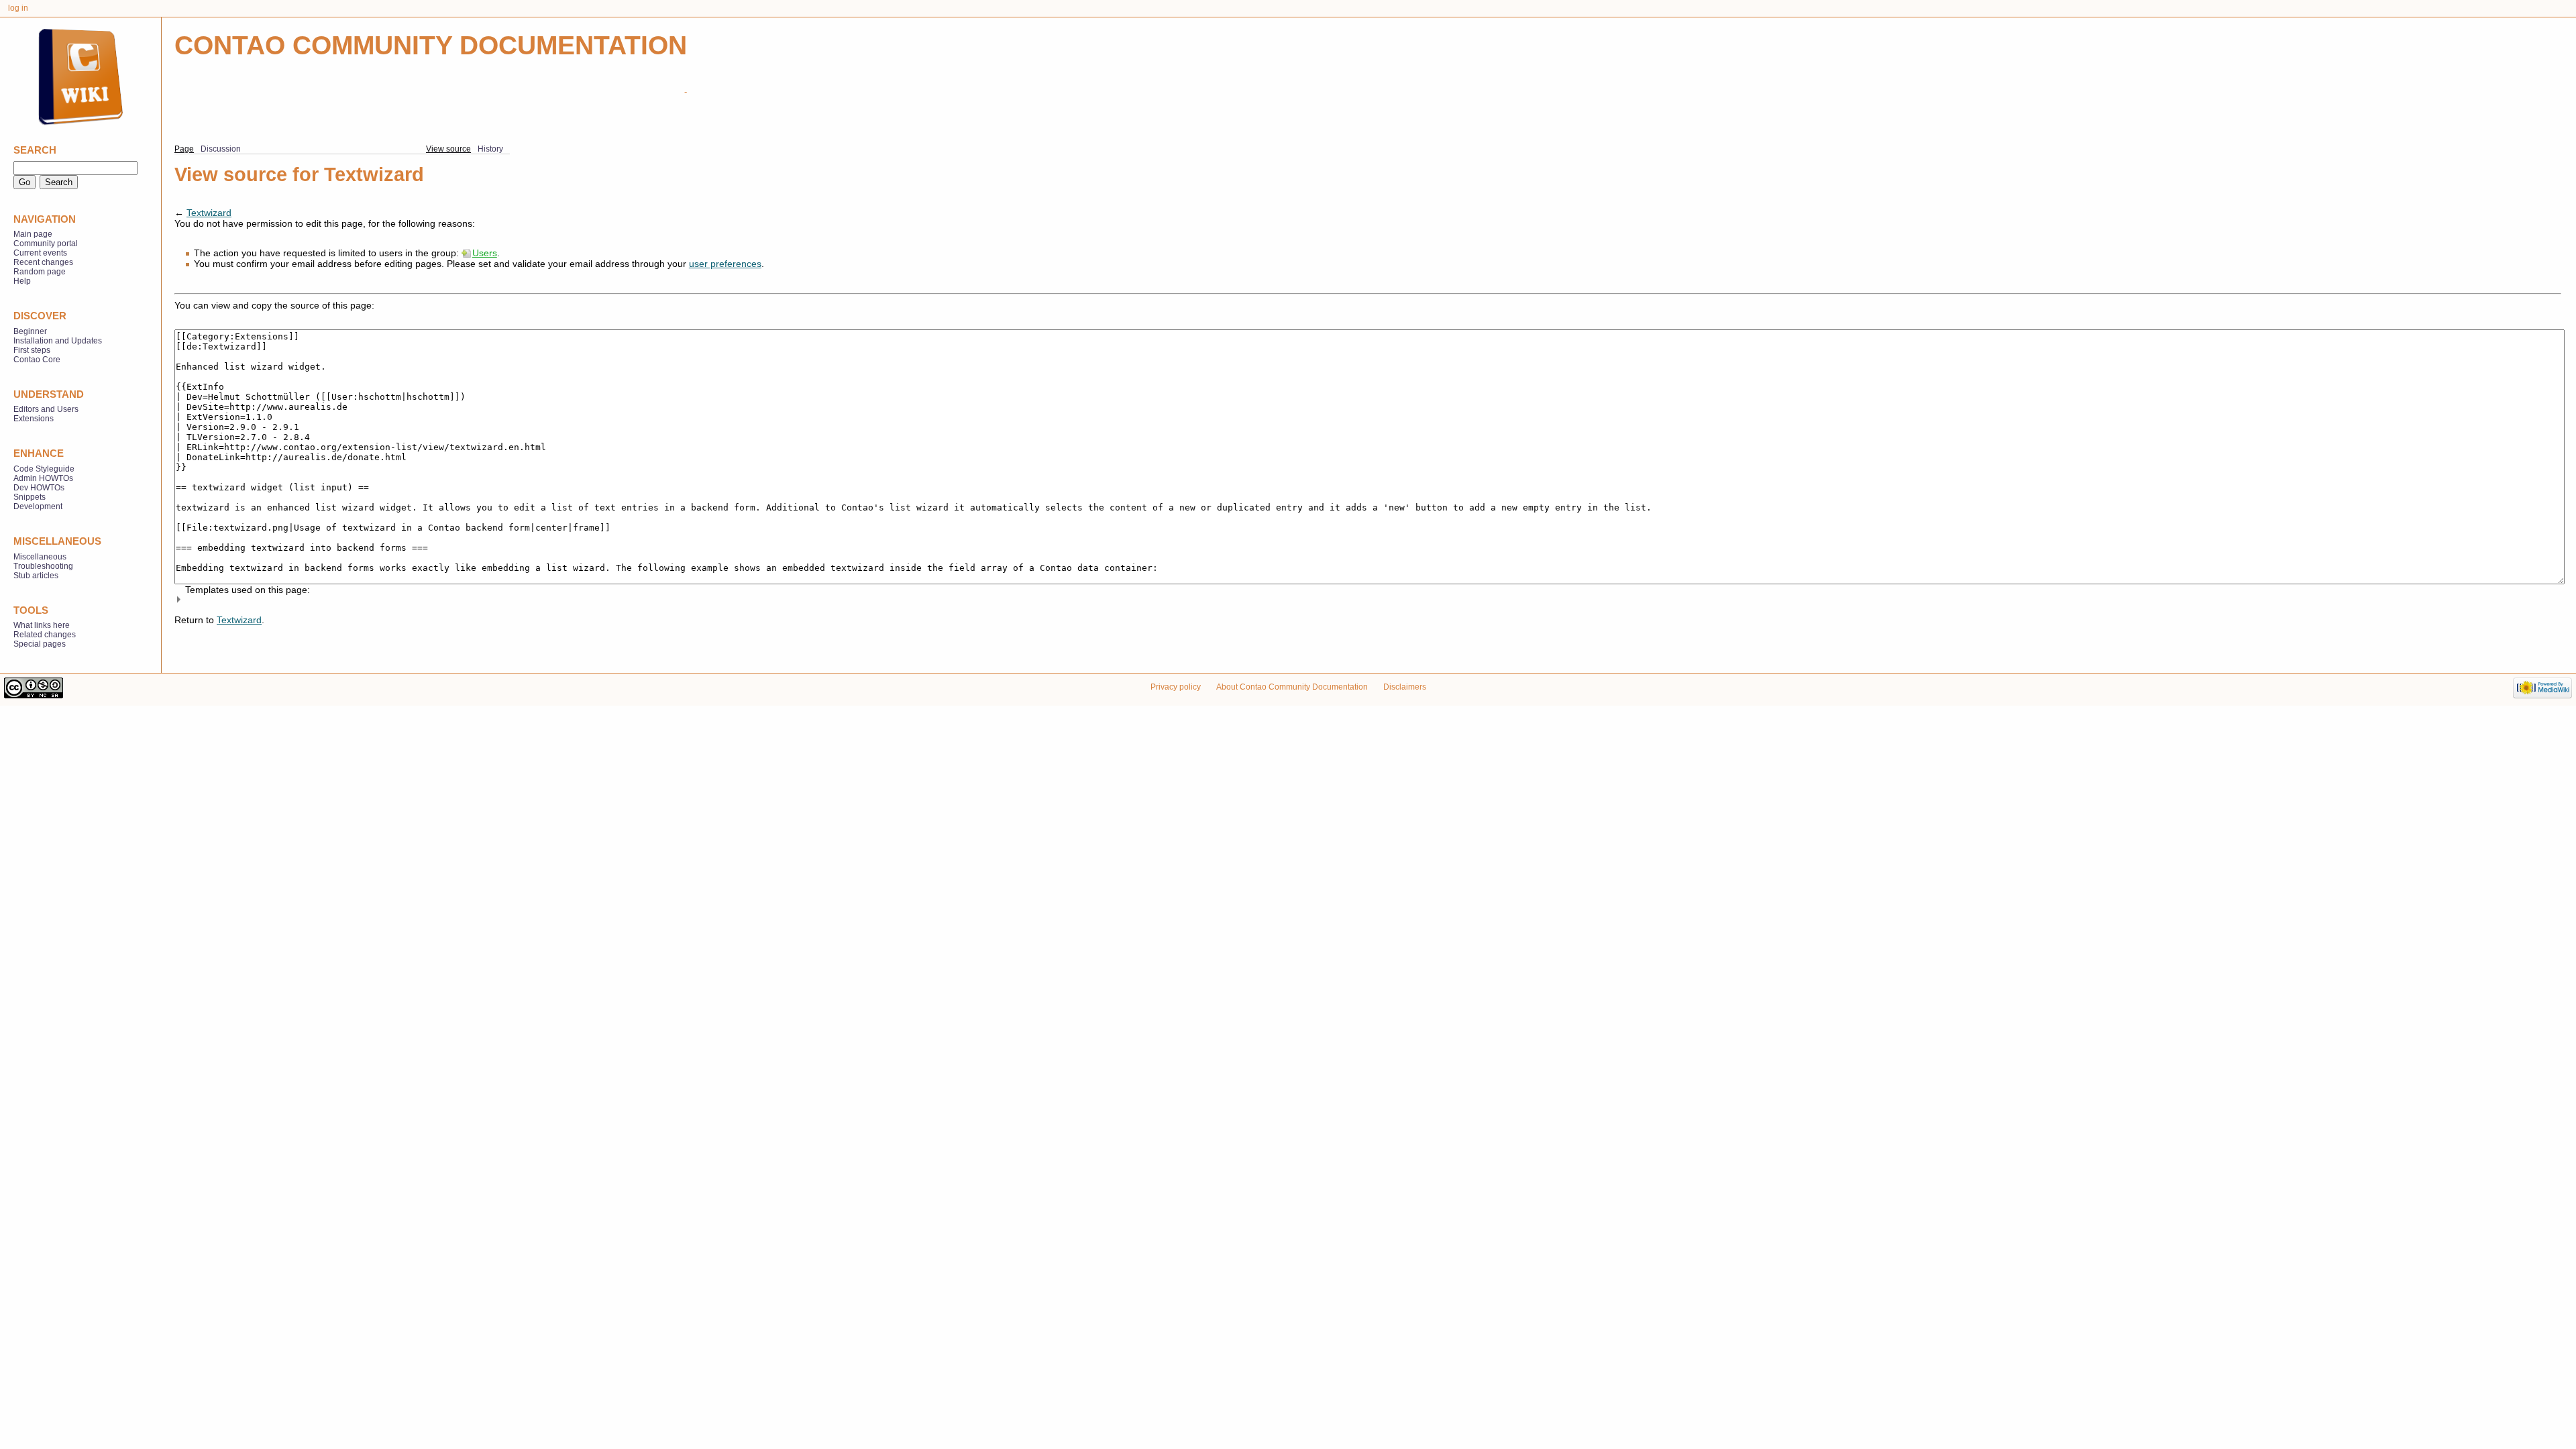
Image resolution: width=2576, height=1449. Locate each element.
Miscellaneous (40, 557)
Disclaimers (1405, 687)
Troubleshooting (43, 566)
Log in (18, 8)
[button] (1368, 599)
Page (184, 149)
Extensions (34, 419)
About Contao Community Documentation (1292, 687)
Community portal (46, 244)
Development (38, 506)
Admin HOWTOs (43, 478)
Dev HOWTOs (39, 488)
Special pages (40, 644)
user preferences (725, 264)
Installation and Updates (58, 341)
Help (22, 281)
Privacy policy (1176, 687)
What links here (42, 625)
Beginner (30, 331)
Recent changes (43, 262)
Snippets (30, 497)
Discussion (221, 149)
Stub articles (36, 576)
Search (35, 150)
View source (448, 149)
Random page (40, 272)
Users (485, 253)
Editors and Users (46, 409)
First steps (32, 350)
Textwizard (209, 213)
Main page (33, 234)
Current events (40, 253)
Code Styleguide (44, 469)
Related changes (45, 635)
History (490, 149)
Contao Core (37, 360)
